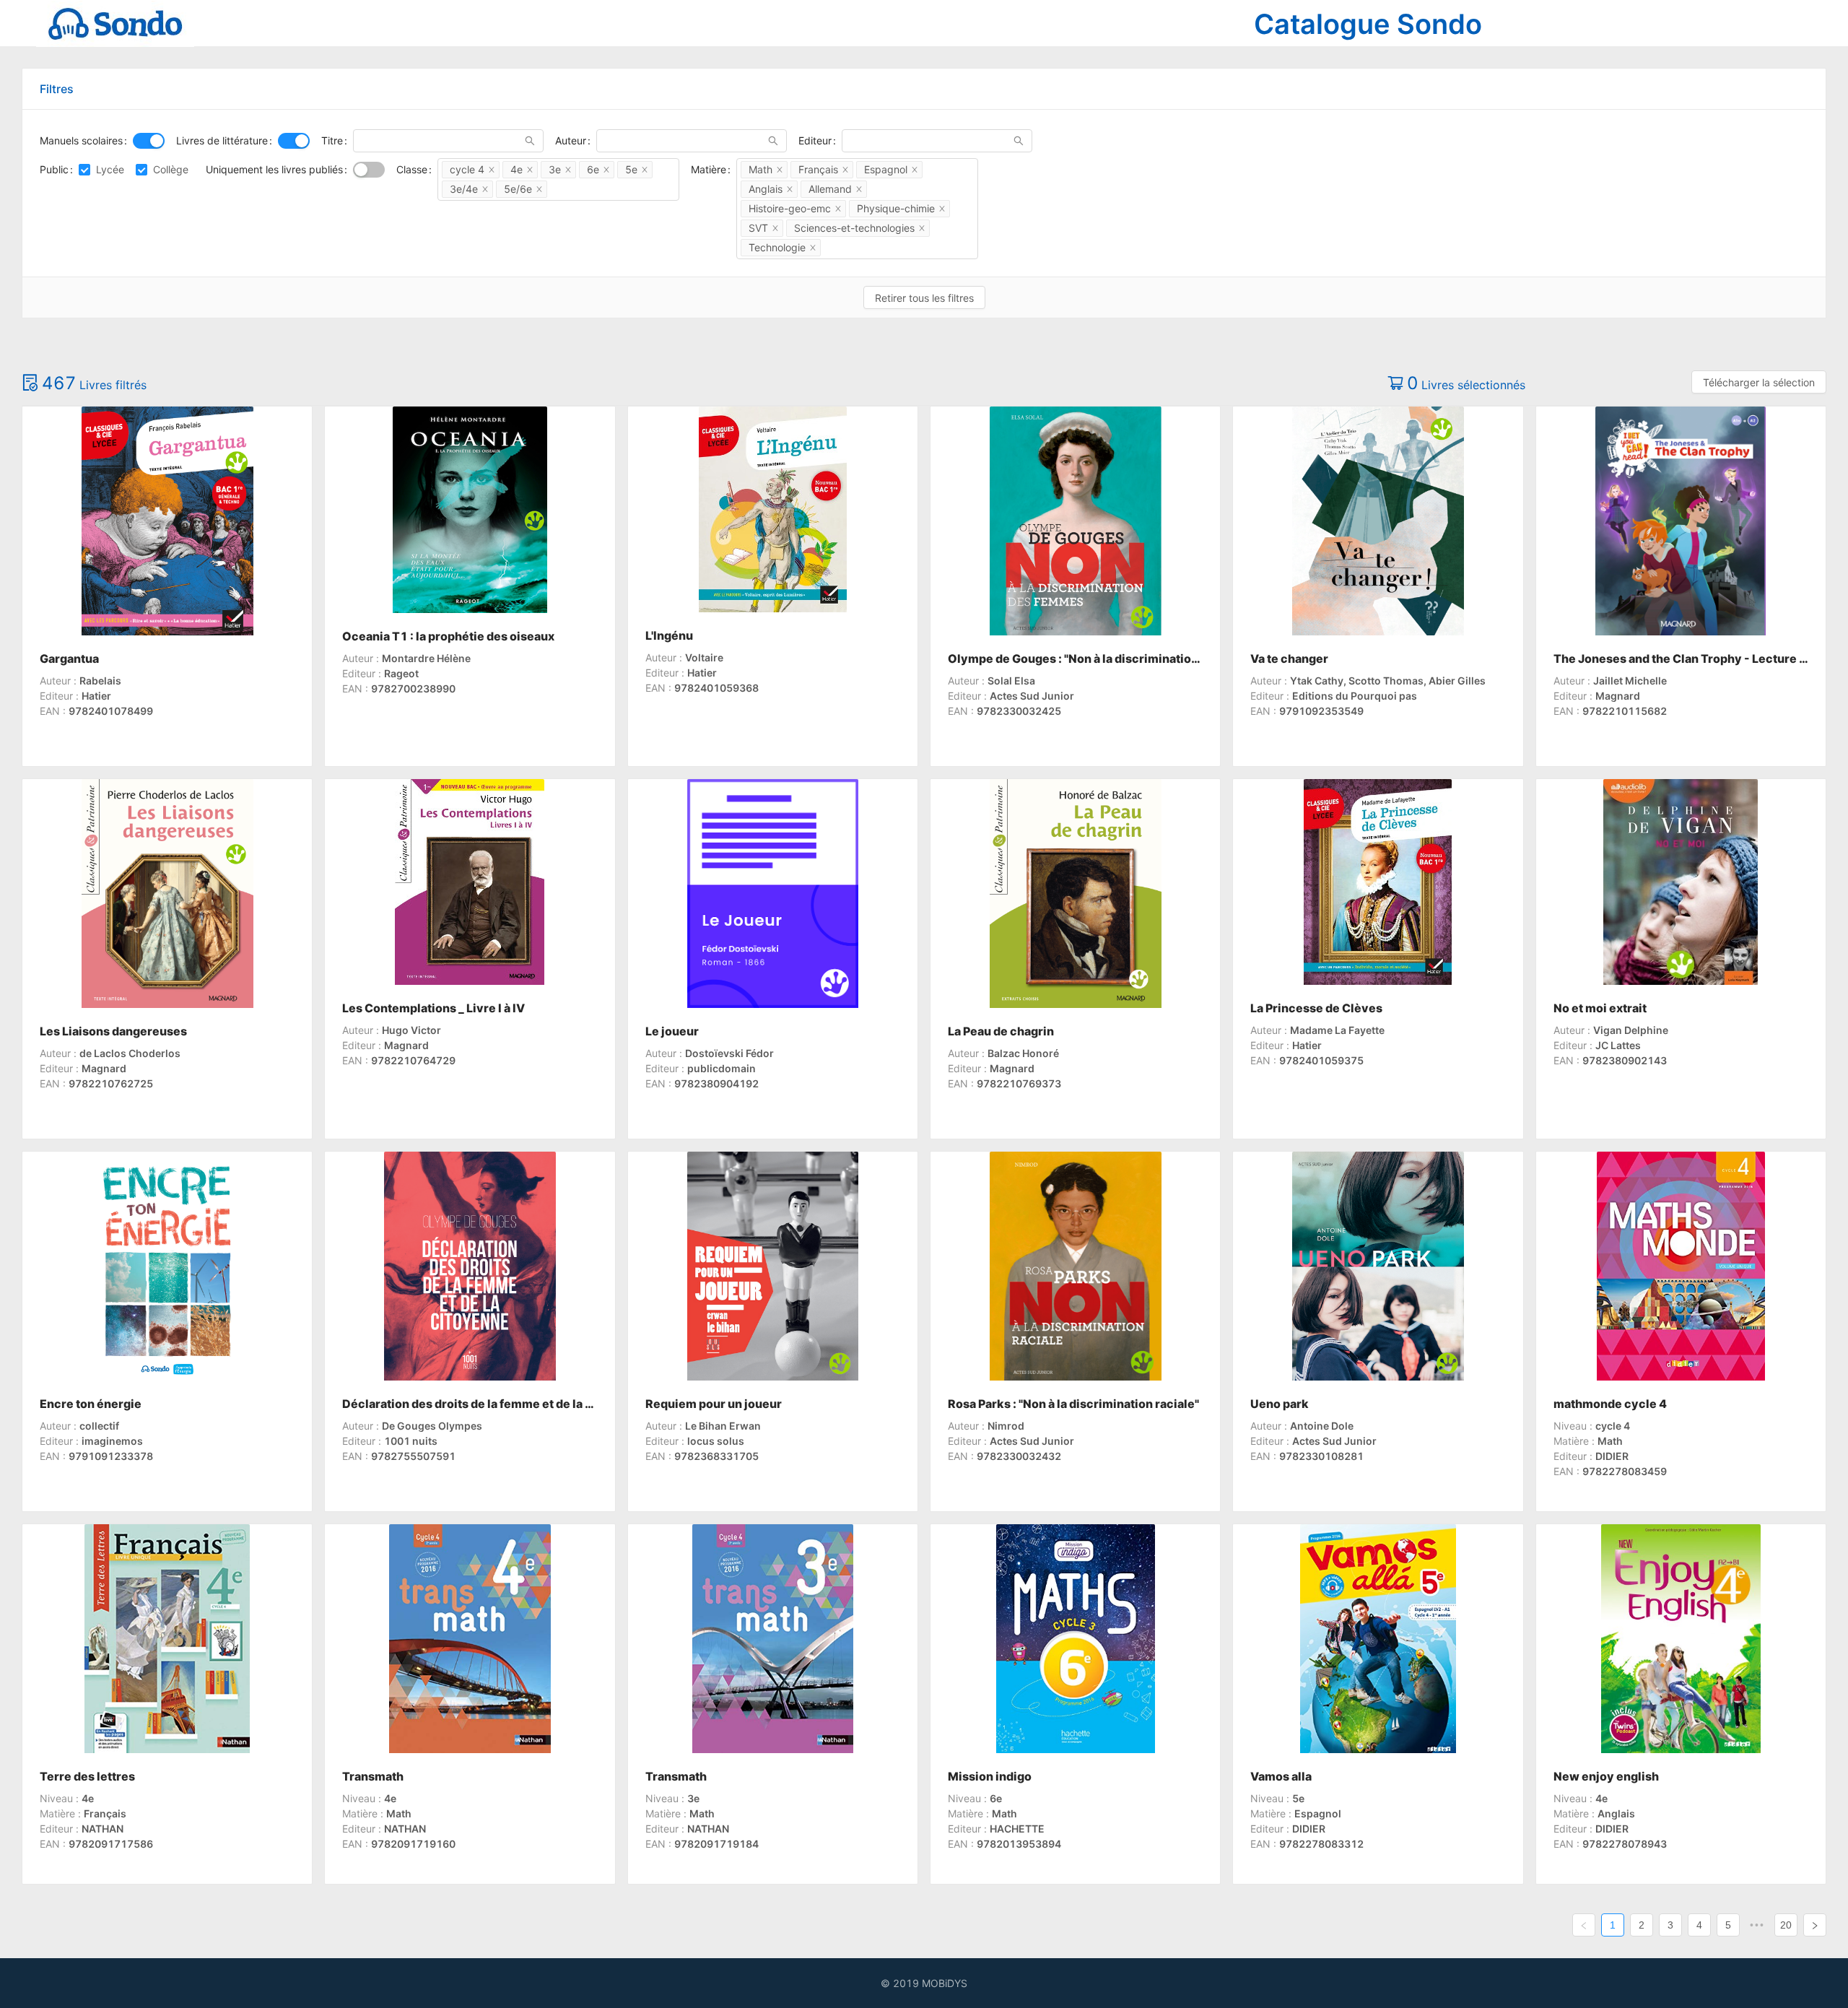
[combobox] (558, 179)
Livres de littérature (222, 140)
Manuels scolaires (81, 140)
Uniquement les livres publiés (274, 169)
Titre (332, 140)
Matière (709, 169)
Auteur (571, 140)
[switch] (149, 141)
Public (54, 169)
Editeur (815, 140)
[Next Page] (1815, 1925)
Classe (412, 169)
